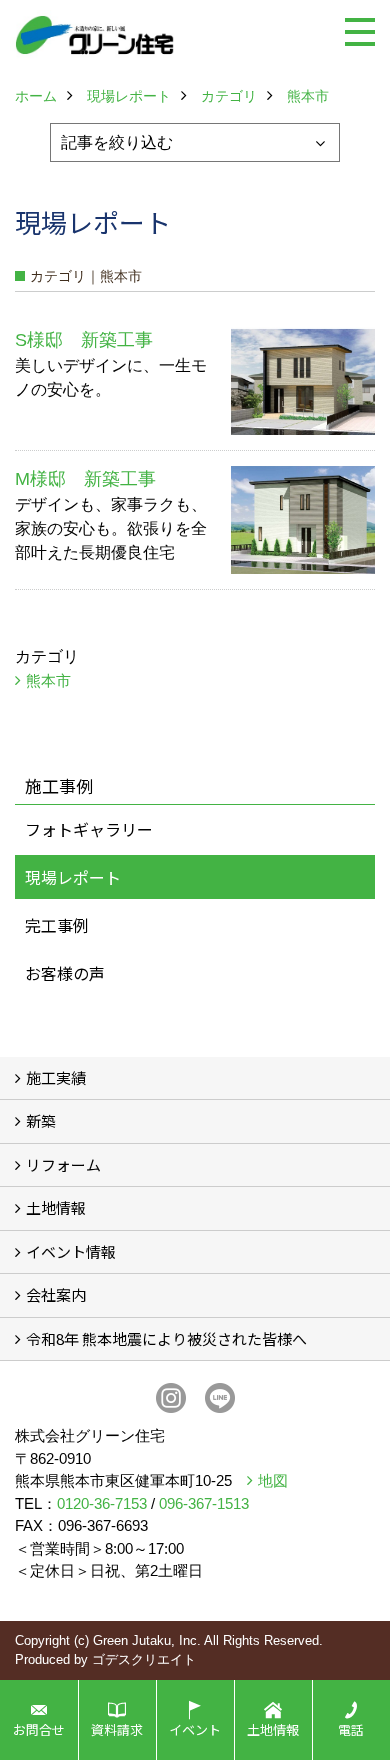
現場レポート (73, 877)
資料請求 (117, 1729)
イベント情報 (71, 1251)
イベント (195, 1729)
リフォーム (63, 1164)
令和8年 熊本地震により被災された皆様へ (166, 1338)
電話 (351, 1729)
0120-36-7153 (102, 1503)
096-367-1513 (204, 1503)
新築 (41, 1120)
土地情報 (56, 1207)
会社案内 (56, 1294)
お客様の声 (65, 973)
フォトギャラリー (89, 829)
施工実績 (56, 1077)
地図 (273, 1480)
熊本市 (48, 680)
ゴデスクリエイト (144, 1659)
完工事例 (57, 925)
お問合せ (39, 1729)
